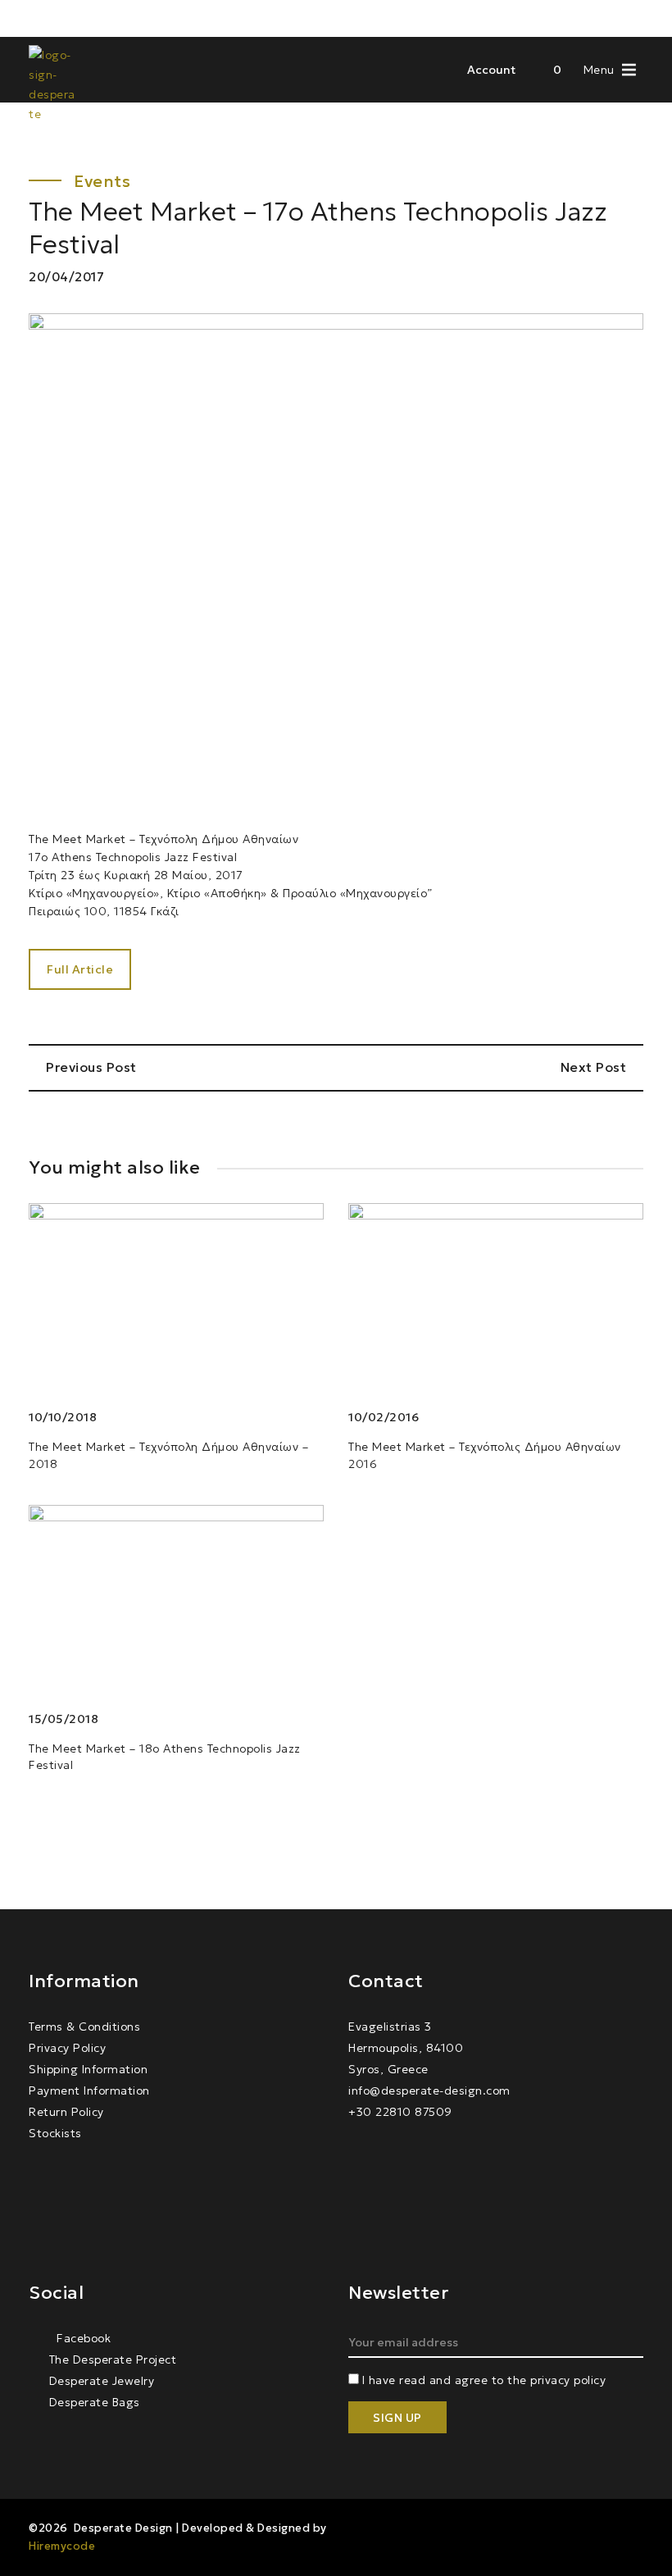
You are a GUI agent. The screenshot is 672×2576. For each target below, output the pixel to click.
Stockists (55, 2133)
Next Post (595, 1067)
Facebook (82, 2338)
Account (491, 70)
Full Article (80, 969)
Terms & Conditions (84, 2027)
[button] (599, 68)
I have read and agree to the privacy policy (484, 2380)
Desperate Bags (95, 2402)
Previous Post (90, 1067)
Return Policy (66, 2112)
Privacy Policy (67, 2048)
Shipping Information (88, 2069)
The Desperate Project (113, 2359)
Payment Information (89, 2090)
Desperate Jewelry (102, 2381)
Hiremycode (62, 2546)
